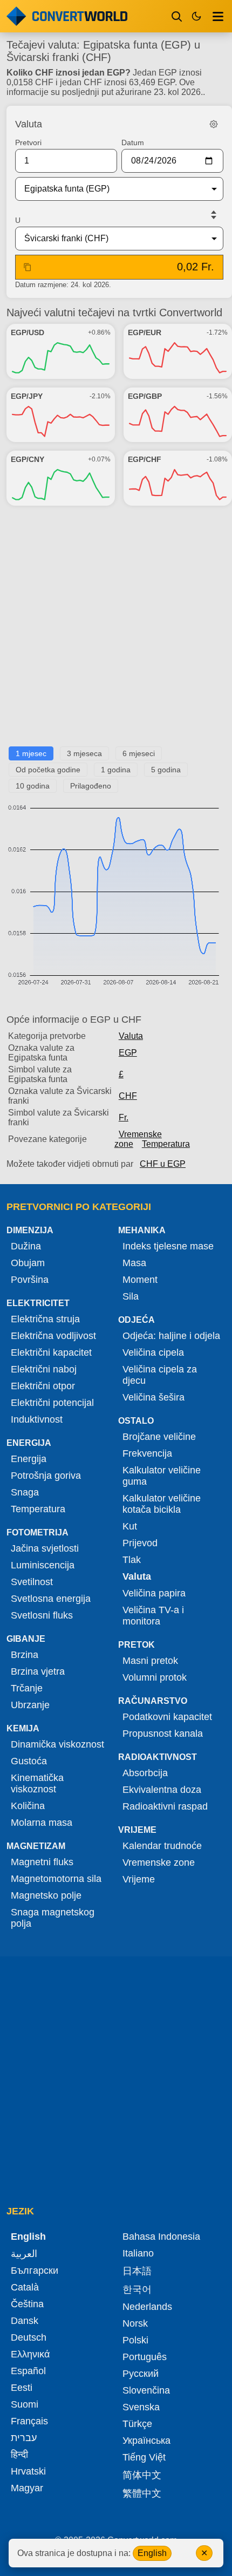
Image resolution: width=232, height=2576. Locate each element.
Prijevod (140, 1543)
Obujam (28, 1263)
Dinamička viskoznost (57, 1744)
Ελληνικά (30, 2354)
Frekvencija (147, 1453)
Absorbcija (145, 1773)
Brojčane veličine (159, 1437)
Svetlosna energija (51, 1599)
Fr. (124, 1117)
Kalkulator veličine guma (162, 1476)
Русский (141, 2374)
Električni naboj (44, 1369)
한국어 (137, 2289)
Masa (134, 1263)
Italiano (138, 2253)
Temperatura (166, 1144)
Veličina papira (154, 1593)
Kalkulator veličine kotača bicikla (162, 1504)
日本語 (137, 2271)
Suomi (25, 2404)
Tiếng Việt (144, 2457)
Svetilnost (32, 1582)
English (152, 2553)
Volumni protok (155, 1677)
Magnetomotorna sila (56, 1879)
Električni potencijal (52, 1403)
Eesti (22, 2388)
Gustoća (29, 1761)
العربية (24, 2254)
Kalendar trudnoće (162, 1846)
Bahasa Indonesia (161, 2237)
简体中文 (142, 2475)
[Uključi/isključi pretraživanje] (177, 16)
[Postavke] (214, 124)
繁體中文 (142, 2493)
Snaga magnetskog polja (53, 1918)
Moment (140, 1280)
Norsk (135, 2323)
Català (25, 2287)
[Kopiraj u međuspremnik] (28, 267)
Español (28, 2371)
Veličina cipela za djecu (160, 1375)
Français (29, 2421)
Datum (133, 142)
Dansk (25, 2321)
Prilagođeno (91, 786)
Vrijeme (139, 1879)
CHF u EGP (163, 1164)
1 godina (116, 770)
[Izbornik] (218, 16)
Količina (28, 1806)
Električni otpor (43, 1386)
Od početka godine (48, 770)
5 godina (166, 770)
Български (35, 2271)
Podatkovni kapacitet (167, 1717)
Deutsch (29, 2337)
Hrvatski (28, 2471)
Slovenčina (146, 2390)
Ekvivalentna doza (162, 1790)
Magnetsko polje (46, 1895)
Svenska (141, 2407)
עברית (24, 2438)
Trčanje (27, 1688)
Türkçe (137, 2424)
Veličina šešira (153, 1397)
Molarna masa (42, 1823)
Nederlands (147, 2307)
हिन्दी (19, 2455)
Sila (131, 1296)
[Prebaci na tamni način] (196, 16)
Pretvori (28, 142)
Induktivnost (37, 1419)
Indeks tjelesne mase (168, 1246)
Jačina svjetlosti (45, 1548)
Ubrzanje (30, 1705)
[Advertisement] (116, 630)
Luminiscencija (43, 1565)
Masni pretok (150, 1661)
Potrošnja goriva (46, 1476)
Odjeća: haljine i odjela (171, 1336)
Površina (30, 1280)
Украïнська (146, 2441)
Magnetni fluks (42, 1862)
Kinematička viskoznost (37, 1783)
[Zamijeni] (214, 215)
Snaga (25, 1492)
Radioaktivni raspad (165, 1806)
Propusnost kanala (163, 1734)
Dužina (26, 1246)
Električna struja (45, 1319)
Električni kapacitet (51, 1352)
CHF (128, 1096)
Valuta (131, 1036)
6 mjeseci (139, 753)
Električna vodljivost (53, 1336)
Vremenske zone (138, 1139)
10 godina (33, 786)
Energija (29, 1459)
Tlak (132, 1560)
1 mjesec (31, 753)
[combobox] (111, 189)
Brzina (25, 1655)
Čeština (27, 2304)
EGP (128, 1053)
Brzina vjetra (38, 1671)
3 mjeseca (84, 753)
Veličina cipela (153, 1352)
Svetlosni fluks (42, 1615)
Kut (130, 1526)
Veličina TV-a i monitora (153, 1616)
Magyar (27, 2488)
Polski (135, 2340)
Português (145, 2357)
